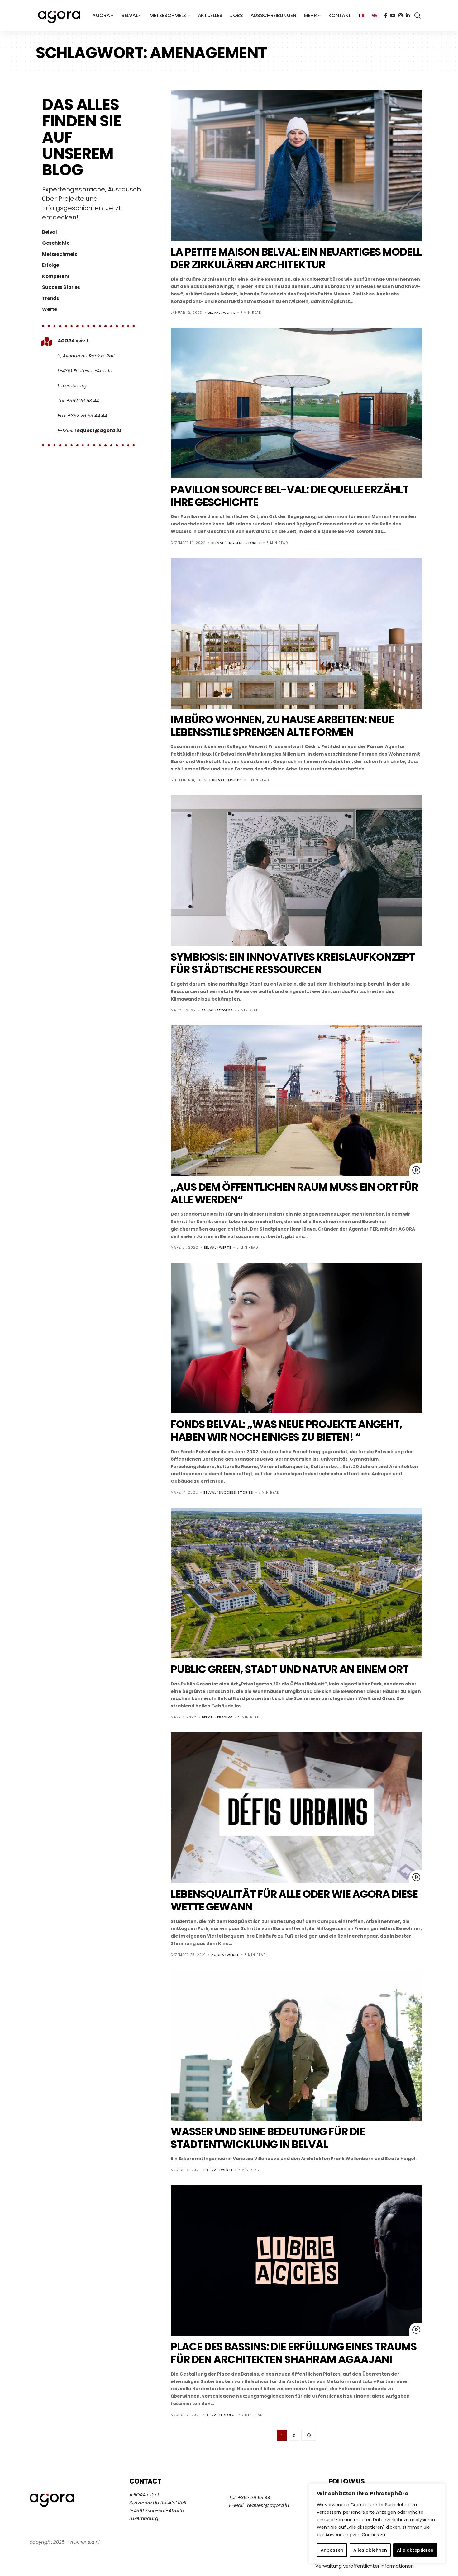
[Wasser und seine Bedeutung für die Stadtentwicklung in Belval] (296, 2045)
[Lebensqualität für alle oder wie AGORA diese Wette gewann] (296, 1808)
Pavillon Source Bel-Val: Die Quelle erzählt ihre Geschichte (290, 496)
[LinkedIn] (408, 16)
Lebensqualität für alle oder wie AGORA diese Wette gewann (294, 1900)
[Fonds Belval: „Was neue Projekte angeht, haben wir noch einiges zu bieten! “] (296, 1338)
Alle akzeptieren (415, 2550)
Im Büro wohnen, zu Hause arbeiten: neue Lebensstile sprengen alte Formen (282, 726)
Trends (235, 780)
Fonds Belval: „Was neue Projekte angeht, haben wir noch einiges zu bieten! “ (286, 1431)
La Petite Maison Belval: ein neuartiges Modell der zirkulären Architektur (296, 258)
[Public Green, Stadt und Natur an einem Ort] (296, 1583)
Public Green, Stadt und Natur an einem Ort (290, 1669)
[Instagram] (401, 16)
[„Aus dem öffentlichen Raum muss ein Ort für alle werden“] (296, 1101)
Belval (214, 313)
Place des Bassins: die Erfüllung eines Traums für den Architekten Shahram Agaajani (294, 2353)
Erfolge (225, 1010)
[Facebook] (386, 16)
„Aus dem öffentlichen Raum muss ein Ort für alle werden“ (294, 1193)
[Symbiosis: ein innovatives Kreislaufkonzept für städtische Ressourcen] (296, 871)
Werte (229, 313)
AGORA (218, 1955)
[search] (417, 16)
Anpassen (332, 2550)
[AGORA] (59, 16)
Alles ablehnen (370, 2550)
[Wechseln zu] (361, 16)
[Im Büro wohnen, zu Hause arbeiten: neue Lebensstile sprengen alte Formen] (296, 633)
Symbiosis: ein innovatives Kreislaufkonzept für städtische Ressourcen (293, 963)
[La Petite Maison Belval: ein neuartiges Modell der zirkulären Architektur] (296, 166)
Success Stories (244, 543)
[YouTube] (393, 16)
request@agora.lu (98, 430)
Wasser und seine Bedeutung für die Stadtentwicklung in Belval (268, 2138)
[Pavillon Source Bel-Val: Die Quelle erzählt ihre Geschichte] (296, 403)
